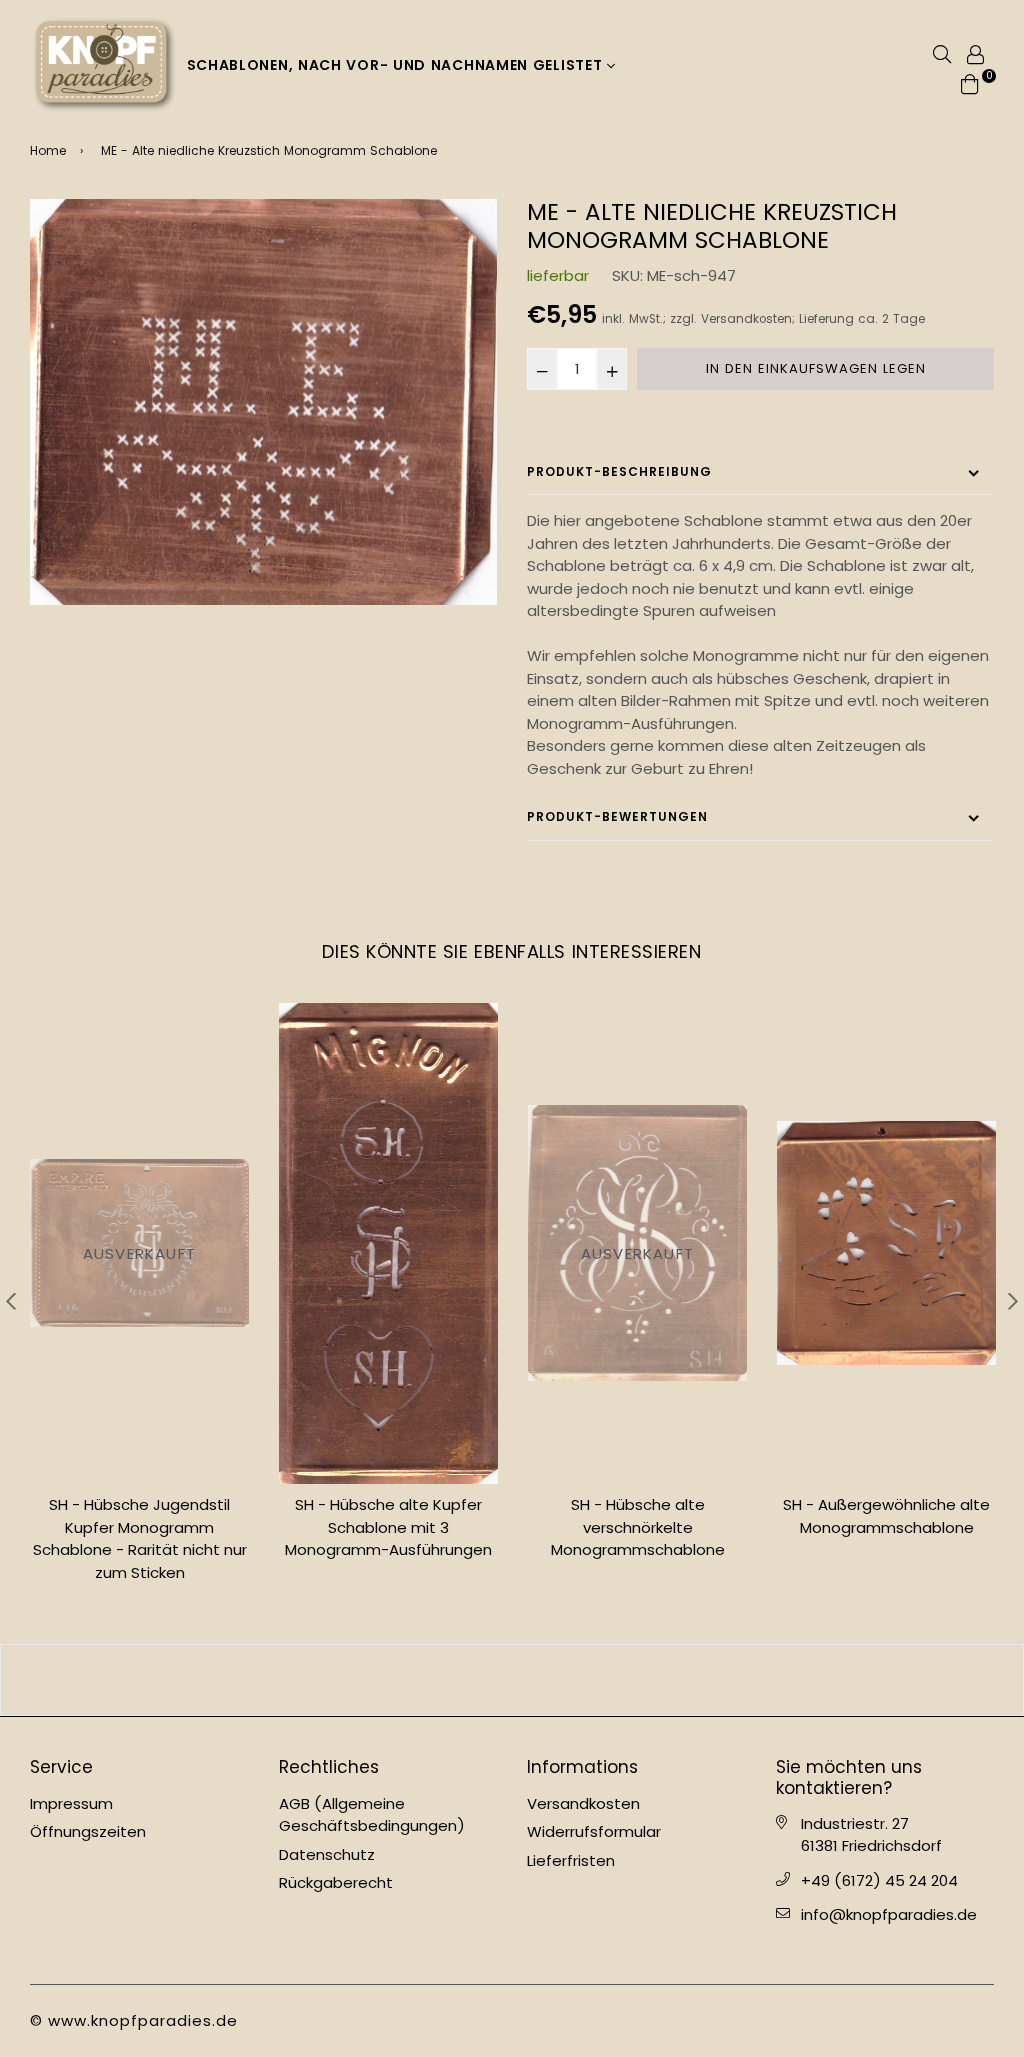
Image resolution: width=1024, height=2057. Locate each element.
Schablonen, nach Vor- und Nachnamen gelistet (397, 65)
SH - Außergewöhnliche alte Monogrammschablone (886, 1516)
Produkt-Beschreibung (619, 471)
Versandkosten (746, 319)
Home (48, 150)
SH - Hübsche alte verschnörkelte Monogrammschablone (638, 1527)
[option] (263, 402)
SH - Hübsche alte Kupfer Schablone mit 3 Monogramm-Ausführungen (388, 1527)
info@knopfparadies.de (889, 1914)
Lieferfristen (571, 1860)
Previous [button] (11, 1301)
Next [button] (1013, 1301)
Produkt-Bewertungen (617, 816)
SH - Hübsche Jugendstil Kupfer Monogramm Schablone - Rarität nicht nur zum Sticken (140, 1538)
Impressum (71, 1803)
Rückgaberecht (336, 1882)
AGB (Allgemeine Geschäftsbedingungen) (372, 1815)
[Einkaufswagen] (970, 82)
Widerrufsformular (594, 1831)
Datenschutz (327, 1854)
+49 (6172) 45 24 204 (879, 1880)
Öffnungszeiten (88, 1831)
